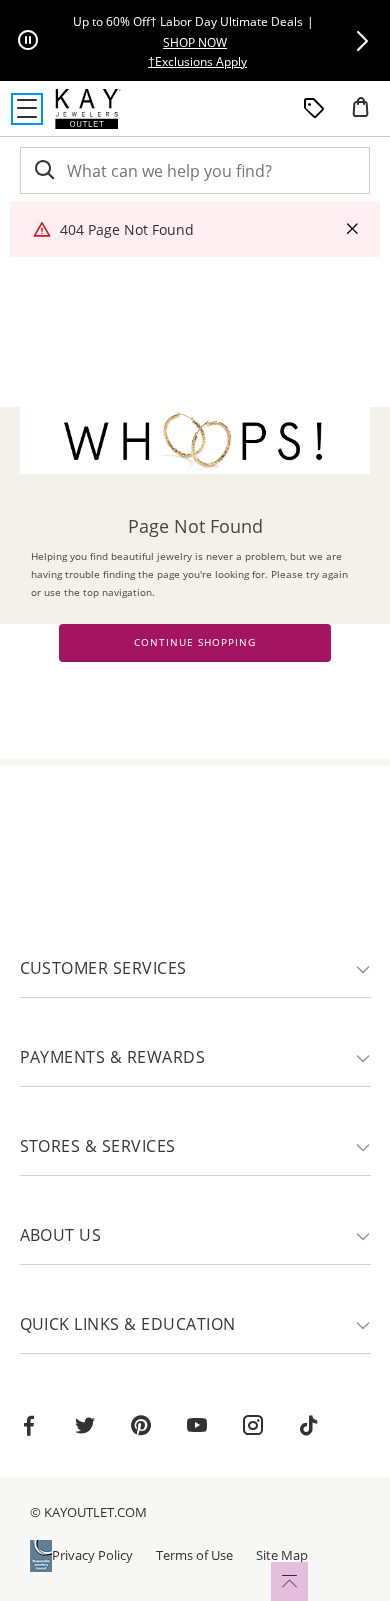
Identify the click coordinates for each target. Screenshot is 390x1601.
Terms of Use (194, 1555)
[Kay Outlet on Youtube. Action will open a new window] (197, 1428)
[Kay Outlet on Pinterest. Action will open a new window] (141, 1428)
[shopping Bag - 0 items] (368, 115)
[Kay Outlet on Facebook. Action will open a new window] (29, 1428)
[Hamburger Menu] (27, 109)
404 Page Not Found (127, 229)
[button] (362, 41)
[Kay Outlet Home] (88, 109)
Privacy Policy (92, 1555)
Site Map (282, 1555)
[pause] (28, 41)
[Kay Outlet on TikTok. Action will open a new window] (309, 1428)
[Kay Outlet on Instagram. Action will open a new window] (253, 1428)
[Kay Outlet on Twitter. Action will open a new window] (85, 1428)
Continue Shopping (195, 642)
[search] (43, 170)
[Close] (352, 229)
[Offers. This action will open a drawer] (314, 109)
